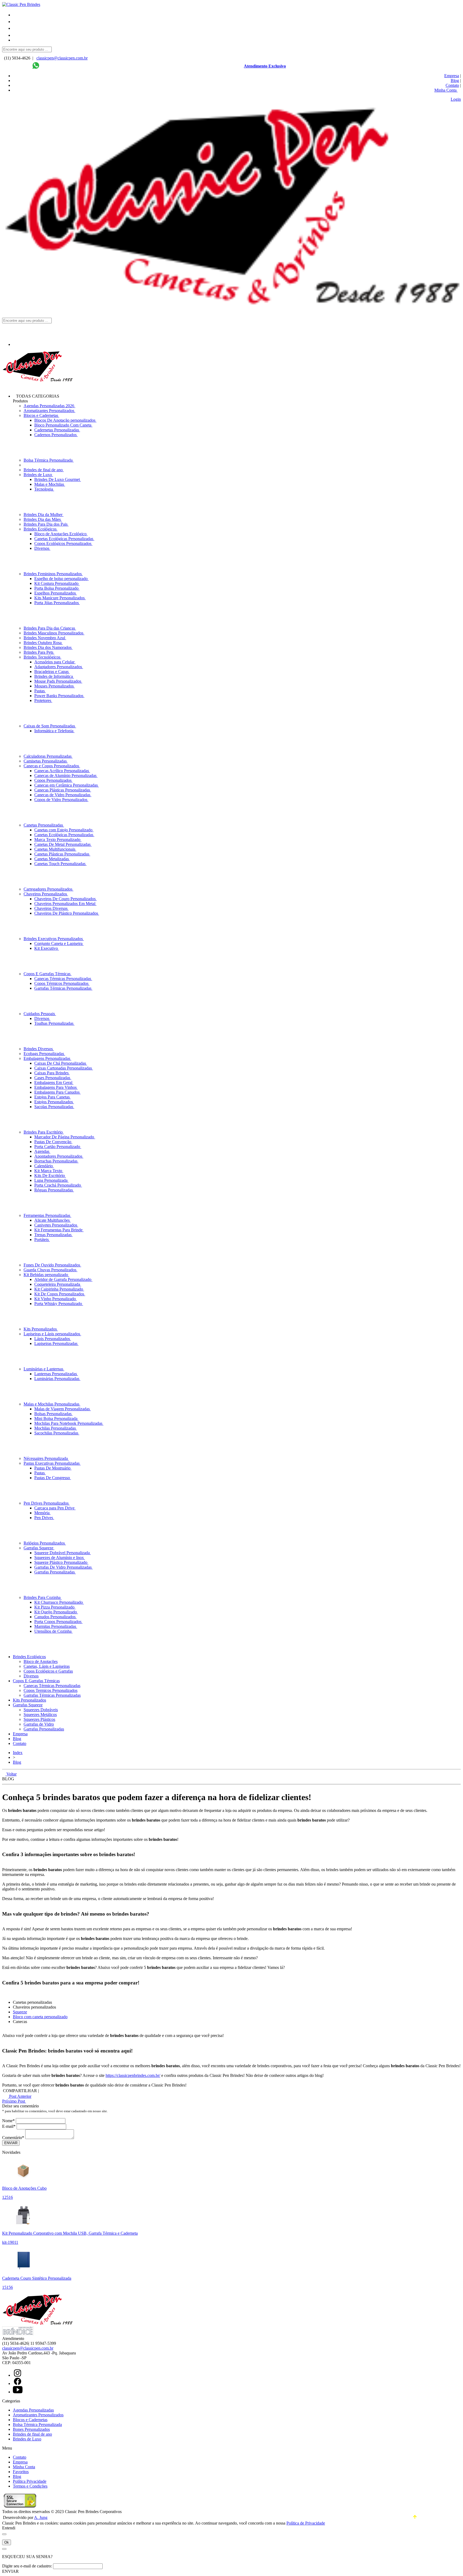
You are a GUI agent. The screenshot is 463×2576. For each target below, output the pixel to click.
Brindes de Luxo (38, 475)
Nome (8, 2121)
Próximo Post (14, 2101)
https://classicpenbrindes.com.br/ (133, 2075)
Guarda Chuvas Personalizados (51, 1270)
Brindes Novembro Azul (45, 638)
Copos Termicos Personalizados (51, 1690)
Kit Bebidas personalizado (46, 1275)
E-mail (9, 2126)
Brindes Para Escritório (44, 1132)
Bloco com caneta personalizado (40, 2017)
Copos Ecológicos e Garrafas (48, 1671)
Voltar (11, 1774)
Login (456, 99)
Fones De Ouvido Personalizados (52, 1265)
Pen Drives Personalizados (47, 1503)
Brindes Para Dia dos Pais (46, 524)
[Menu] (16, 15)
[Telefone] (16, 22)
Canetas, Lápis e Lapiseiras (47, 1666)
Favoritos (21, 2472)
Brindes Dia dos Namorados (48, 647)
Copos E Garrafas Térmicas (48, 974)
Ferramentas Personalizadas (47, 1215)
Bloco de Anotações (41, 1661)
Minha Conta (24, 2467)
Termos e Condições (30, 2486)
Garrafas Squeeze (39, 1548)
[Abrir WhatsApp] (450, 2563)
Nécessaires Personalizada (46, 1458)
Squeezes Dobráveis (41, 1710)
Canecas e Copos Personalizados (52, 766)
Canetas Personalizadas (44, 825)
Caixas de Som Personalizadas (50, 726)
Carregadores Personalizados (48, 889)
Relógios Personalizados (45, 1543)
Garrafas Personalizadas (44, 1729)
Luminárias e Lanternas (44, 1369)
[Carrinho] (237, 42)
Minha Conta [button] (446, 90)
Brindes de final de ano (44, 470)
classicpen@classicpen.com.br (62, 58)
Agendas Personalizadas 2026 (49, 406)
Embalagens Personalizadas (47, 1058)
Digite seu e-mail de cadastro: (27, 2566)
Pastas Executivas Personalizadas (52, 1463)
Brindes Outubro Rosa (43, 643)
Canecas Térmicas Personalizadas (52, 1686)
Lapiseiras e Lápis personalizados (52, 1334)
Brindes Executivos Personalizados (54, 939)
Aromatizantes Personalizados (49, 411)
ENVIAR (10, 2571)
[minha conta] (16, 35)
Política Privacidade (30, 2481)
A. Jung (41, 2517)
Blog (455, 81)
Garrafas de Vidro (39, 1724)
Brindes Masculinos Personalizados (54, 633)
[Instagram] (18, 2375)
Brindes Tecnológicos (42, 657)
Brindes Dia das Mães (43, 519)
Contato (452, 85)
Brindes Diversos (39, 1049)
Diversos (31, 1676)
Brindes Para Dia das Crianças (50, 628)
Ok (7, 2542)
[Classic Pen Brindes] (21, 4)
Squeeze (20, 2012)
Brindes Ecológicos (41, 529)
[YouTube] (18, 2392)
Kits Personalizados (41, 1329)
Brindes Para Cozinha (43, 1597)
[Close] (4, 2534)
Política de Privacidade (306, 2523)
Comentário (13, 2138)
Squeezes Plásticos (39, 1719)
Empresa (452, 76)
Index (18, 1753)
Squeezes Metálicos (40, 1715)
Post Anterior (20, 2096)
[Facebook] (18, 2384)
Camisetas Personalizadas (46, 761)
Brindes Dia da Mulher (44, 515)
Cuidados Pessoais (40, 1014)
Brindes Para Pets (39, 652)
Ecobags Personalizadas (44, 1054)
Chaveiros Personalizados (46, 894)
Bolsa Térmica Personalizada (49, 460)
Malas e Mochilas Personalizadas (52, 1404)
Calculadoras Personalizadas (48, 756)
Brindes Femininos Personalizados (53, 574)
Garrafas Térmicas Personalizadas (52, 1695)
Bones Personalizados (31, 2429)
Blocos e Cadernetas (41, 415)
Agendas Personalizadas (33, 2410)
